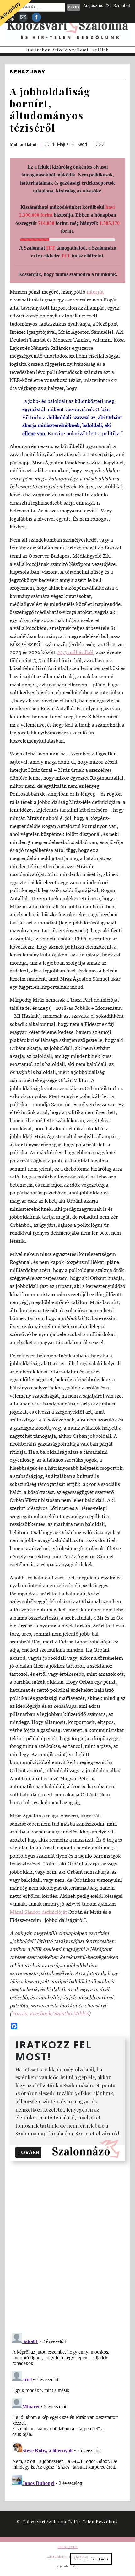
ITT (51, 248)
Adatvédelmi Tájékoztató (67, 2557)
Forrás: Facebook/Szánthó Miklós (50, 2013)
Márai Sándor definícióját (38, 1912)
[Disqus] (67, 2246)
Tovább (28, 2152)
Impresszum (67, 2547)
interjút (95, 292)
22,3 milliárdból (75, 652)
